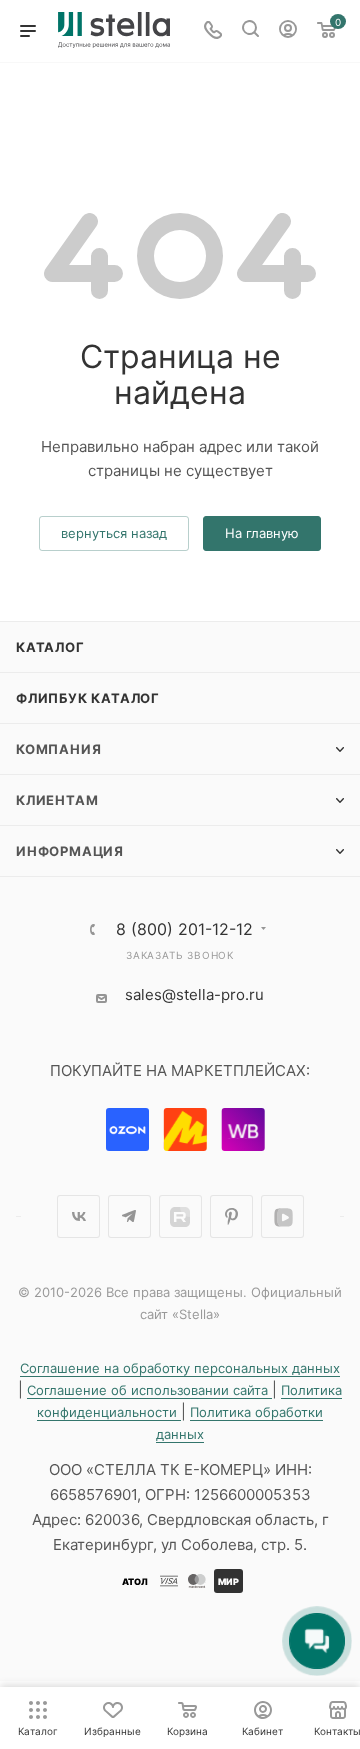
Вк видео (282, 1216)
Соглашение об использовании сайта (149, 1390)
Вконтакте (78, 1216)
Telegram (129, 1216)
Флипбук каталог (88, 698)
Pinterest (231, 1216)
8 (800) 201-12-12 (184, 929)
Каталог (50, 647)
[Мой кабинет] (288, 31)
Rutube (180, 1216)
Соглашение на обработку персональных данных (180, 1368)
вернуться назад (114, 533)
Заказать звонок (180, 955)
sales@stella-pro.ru (194, 994)
